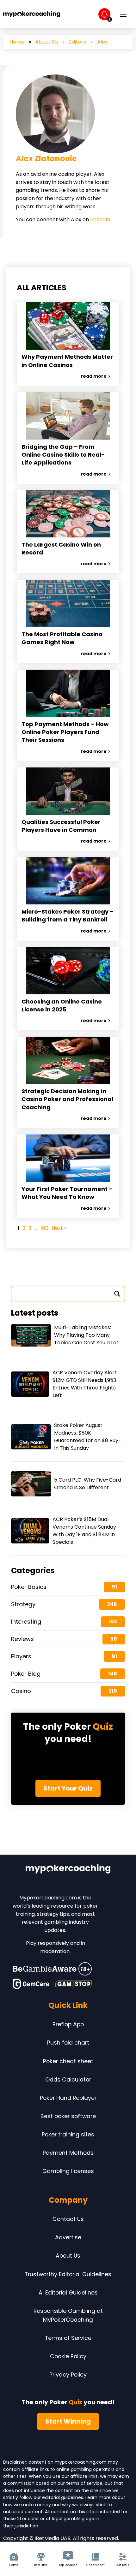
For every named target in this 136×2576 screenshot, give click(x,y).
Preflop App (68, 2024)
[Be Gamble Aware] (52, 1969)
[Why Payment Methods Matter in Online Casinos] (68, 326)
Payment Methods (68, 2153)
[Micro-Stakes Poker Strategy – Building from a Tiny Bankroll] (68, 881)
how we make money (27, 2505)
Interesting (26, 1622)
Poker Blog (26, 1674)
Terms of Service (68, 2338)
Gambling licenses (68, 2171)
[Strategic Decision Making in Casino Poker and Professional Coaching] (68, 1060)
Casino (21, 1691)
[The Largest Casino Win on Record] (68, 514)
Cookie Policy (68, 2356)
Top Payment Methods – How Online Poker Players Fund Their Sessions (65, 732)
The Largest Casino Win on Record (61, 548)
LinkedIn (101, 219)
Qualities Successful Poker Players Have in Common (61, 826)
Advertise (68, 2237)
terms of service (84, 2483)
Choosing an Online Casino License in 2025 (62, 1005)
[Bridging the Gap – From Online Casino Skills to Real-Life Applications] (68, 416)
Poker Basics (29, 1587)
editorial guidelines (63, 2497)
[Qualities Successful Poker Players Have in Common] (68, 791)
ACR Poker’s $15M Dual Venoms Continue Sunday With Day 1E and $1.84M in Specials (84, 1531)
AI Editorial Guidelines (68, 2293)
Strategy (23, 1604)
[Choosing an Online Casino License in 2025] (68, 971)
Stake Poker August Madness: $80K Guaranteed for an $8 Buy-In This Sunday (88, 1437)
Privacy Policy (68, 2375)
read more (94, 376)
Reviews (22, 1639)
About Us (47, 42)
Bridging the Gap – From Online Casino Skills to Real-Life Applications (63, 455)
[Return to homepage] (32, 14)
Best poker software (68, 2116)
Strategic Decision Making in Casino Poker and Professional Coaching (67, 1099)
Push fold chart (68, 2043)
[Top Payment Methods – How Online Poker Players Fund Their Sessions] (68, 693)
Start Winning (68, 2421)
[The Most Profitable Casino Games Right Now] (68, 603)
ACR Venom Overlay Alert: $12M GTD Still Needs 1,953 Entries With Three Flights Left (85, 1384)
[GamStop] (74, 1984)
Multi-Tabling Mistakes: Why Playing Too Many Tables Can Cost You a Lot (86, 1335)
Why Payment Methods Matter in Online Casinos (67, 361)
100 (44, 1228)
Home (17, 42)
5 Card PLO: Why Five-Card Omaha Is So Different (88, 1484)
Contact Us (68, 2219)
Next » (59, 1228)
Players (21, 1656)
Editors (77, 42)
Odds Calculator (68, 2080)
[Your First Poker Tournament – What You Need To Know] (68, 1158)
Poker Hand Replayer (68, 2098)
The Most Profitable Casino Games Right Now (62, 638)
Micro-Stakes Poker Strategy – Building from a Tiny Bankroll (68, 915)
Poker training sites (68, 2135)
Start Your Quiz (68, 1788)
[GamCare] (31, 1984)
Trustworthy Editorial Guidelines (68, 2274)
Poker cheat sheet (68, 2061)
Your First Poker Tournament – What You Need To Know (67, 1193)
